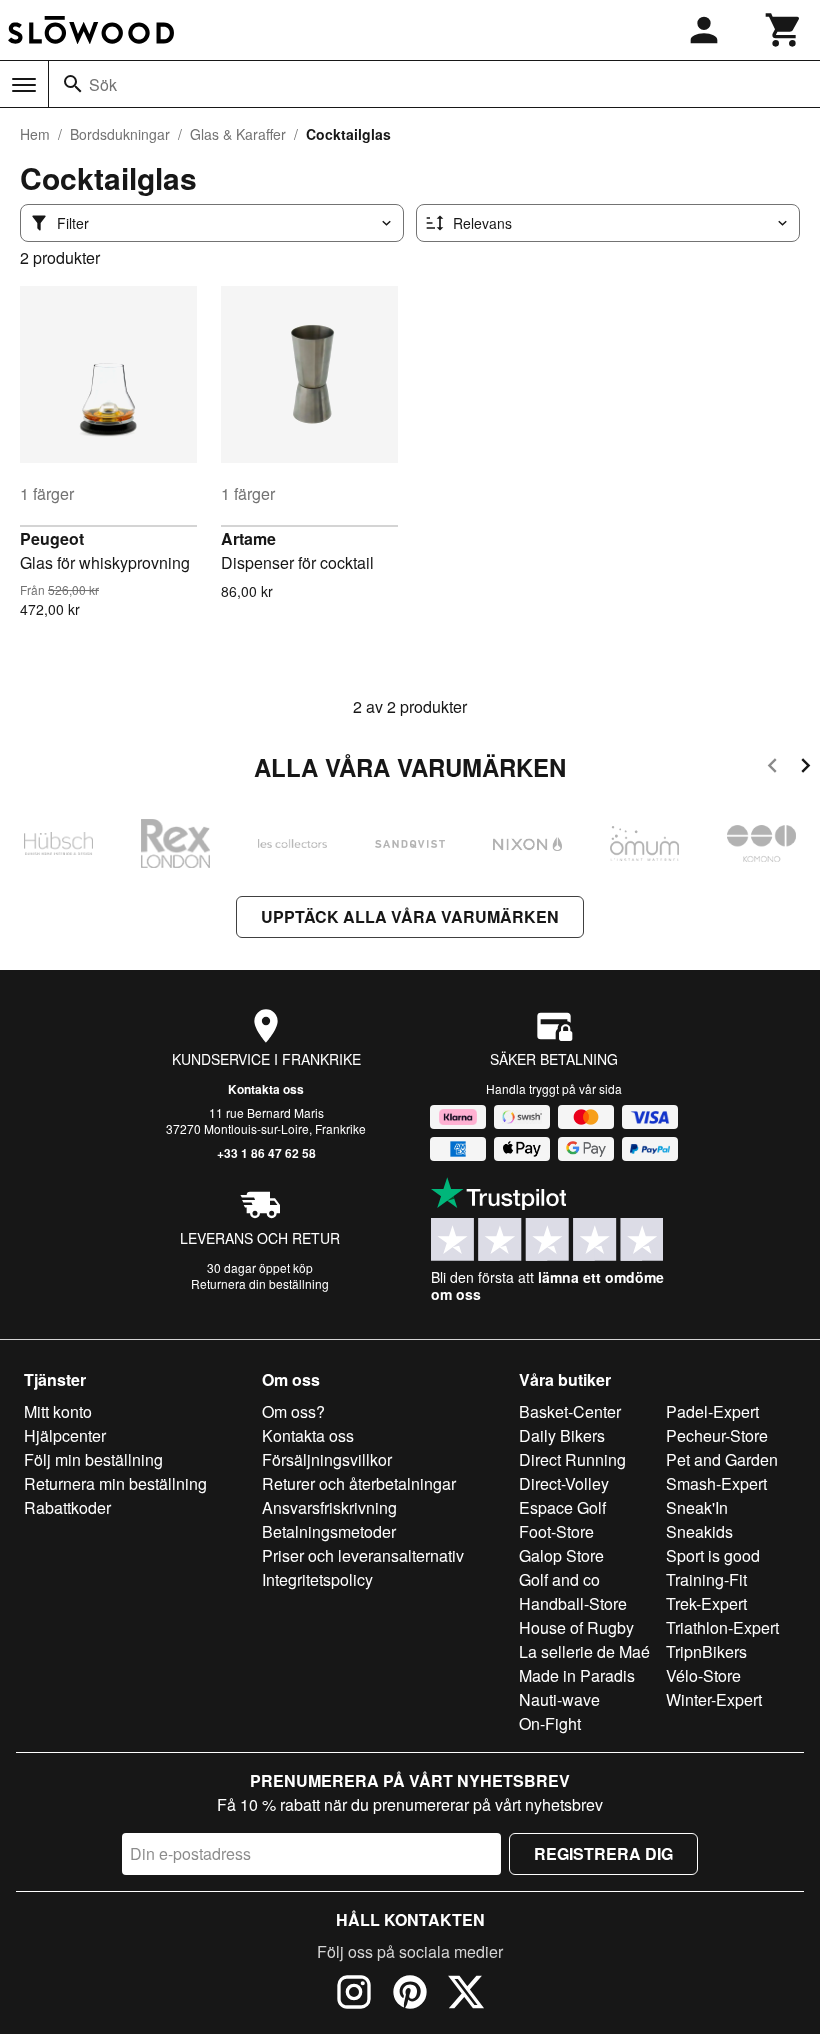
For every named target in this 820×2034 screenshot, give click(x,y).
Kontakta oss (266, 1089)
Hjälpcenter (65, 1435)
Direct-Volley (564, 1483)
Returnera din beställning (260, 1283)
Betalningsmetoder (329, 1531)
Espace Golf (562, 1507)
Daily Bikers (562, 1435)
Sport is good (713, 1555)
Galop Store (561, 1555)
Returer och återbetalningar (359, 1483)
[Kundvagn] (784, 30)
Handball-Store (573, 1603)
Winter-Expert (714, 1699)
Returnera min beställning (115, 1483)
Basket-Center (570, 1411)
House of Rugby (576, 1627)
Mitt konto (58, 1411)
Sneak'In (697, 1507)
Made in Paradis (577, 1675)
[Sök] (73, 84)
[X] (466, 1995)
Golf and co (559, 1579)
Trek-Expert (706, 1603)
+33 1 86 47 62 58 (266, 1153)
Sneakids (699, 1531)
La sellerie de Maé (584, 1651)
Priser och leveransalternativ (363, 1555)
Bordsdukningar (120, 134)
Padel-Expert (712, 1411)
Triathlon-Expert (722, 1627)
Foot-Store (556, 1531)
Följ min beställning (93, 1459)
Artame (248, 538)
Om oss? (293, 1411)
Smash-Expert (716, 1483)
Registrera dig (603, 1853)
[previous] (772, 768)
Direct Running (572, 1459)
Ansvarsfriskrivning (329, 1507)
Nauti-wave (559, 1699)
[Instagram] (354, 1995)
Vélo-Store (703, 1675)
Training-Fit (706, 1579)
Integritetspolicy (317, 1579)
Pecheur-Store (717, 1435)
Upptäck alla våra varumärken (410, 916)
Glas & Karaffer (238, 134)
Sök (103, 84)
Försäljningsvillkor (327, 1459)
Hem (35, 134)
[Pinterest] (410, 1995)
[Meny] (24, 85)
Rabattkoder (67, 1507)
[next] (805, 768)
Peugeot (52, 538)
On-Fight (550, 1723)
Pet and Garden (722, 1459)
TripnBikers (706, 1651)
